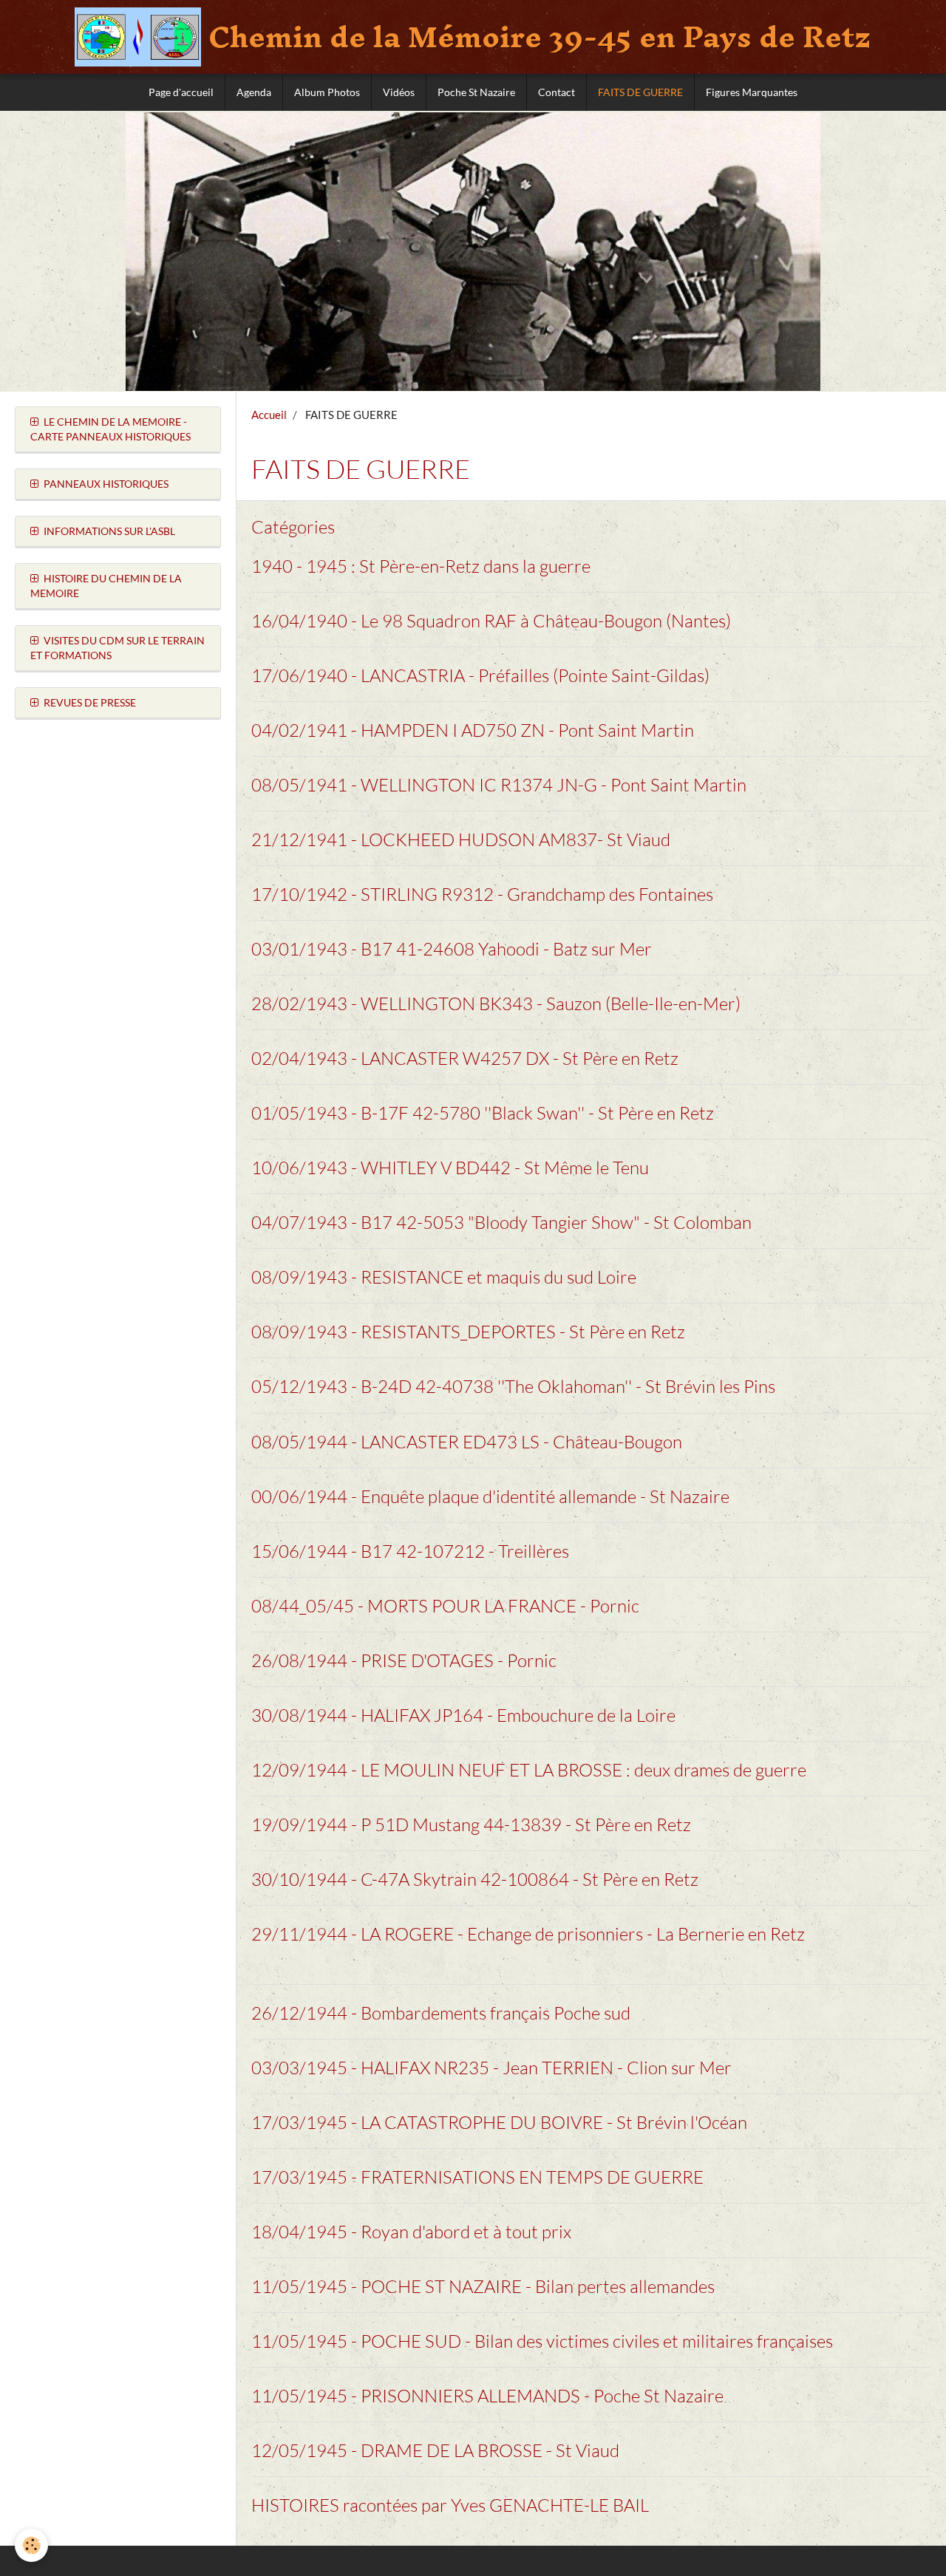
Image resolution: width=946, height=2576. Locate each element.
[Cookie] (31, 2545)
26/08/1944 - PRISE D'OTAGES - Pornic (404, 1660)
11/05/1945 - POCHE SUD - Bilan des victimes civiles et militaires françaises (542, 2341)
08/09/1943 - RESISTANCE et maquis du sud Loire (444, 1277)
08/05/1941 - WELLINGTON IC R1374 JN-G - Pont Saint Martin (499, 785)
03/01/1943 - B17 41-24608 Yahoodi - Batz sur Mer (452, 949)
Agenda (254, 92)
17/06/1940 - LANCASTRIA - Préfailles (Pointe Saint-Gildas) (480, 675)
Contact (557, 92)
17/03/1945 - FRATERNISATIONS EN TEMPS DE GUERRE (477, 2177)
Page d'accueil (181, 92)
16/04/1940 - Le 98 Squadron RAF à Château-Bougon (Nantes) (491, 621)
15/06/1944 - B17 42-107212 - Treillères (410, 1551)
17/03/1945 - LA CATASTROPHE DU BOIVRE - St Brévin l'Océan (499, 2122)
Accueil (269, 415)
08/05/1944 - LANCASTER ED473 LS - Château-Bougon (467, 1442)
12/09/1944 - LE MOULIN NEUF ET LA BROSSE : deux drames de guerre (529, 1770)
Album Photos (327, 92)
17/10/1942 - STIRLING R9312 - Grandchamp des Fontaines (482, 894)
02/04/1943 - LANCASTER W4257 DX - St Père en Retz (465, 1058)
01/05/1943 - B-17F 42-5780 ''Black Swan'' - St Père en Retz (483, 1113)
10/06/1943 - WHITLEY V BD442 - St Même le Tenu (450, 1168)
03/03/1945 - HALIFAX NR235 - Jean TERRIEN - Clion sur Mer (491, 2068)
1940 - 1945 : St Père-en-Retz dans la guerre (421, 566)
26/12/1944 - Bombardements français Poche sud (441, 2013)
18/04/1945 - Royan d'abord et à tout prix (411, 2232)
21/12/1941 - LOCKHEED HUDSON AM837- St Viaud (461, 839)
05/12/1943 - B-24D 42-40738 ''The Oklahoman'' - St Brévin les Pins (513, 1387)
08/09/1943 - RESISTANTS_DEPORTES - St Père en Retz (468, 1332)
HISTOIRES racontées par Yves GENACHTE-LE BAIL (450, 2505)
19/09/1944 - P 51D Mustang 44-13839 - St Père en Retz (471, 1824)
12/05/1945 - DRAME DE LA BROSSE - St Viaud (435, 2450)
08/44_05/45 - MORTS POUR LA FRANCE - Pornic (445, 1606)
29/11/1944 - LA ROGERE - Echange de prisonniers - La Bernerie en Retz (528, 1934)
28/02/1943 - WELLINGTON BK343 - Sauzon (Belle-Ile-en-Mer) (496, 1004)
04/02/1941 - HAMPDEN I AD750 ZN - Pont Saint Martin (473, 730)
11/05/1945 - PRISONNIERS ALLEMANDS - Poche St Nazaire (487, 2396)
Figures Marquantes (752, 92)
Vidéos (399, 92)
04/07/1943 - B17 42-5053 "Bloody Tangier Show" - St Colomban (501, 1222)
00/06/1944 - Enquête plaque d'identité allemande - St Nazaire (490, 1496)
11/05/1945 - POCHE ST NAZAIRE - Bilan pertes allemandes (483, 2286)
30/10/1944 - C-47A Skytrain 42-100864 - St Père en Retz (475, 1879)
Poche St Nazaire (476, 92)
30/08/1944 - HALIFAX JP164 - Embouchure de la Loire (463, 1715)
